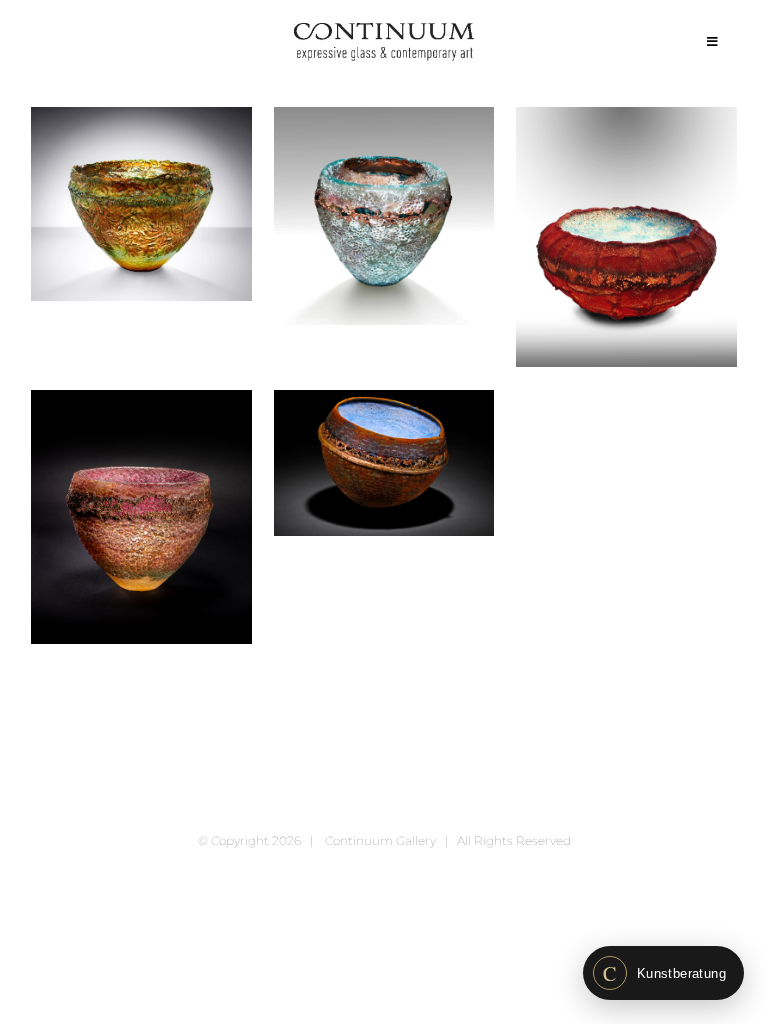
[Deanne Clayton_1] (141, 203)
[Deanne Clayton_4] (141, 517)
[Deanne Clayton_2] (384, 216)
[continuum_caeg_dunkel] (384, 31)
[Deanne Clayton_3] (626, 236)
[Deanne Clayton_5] (384, 463)
